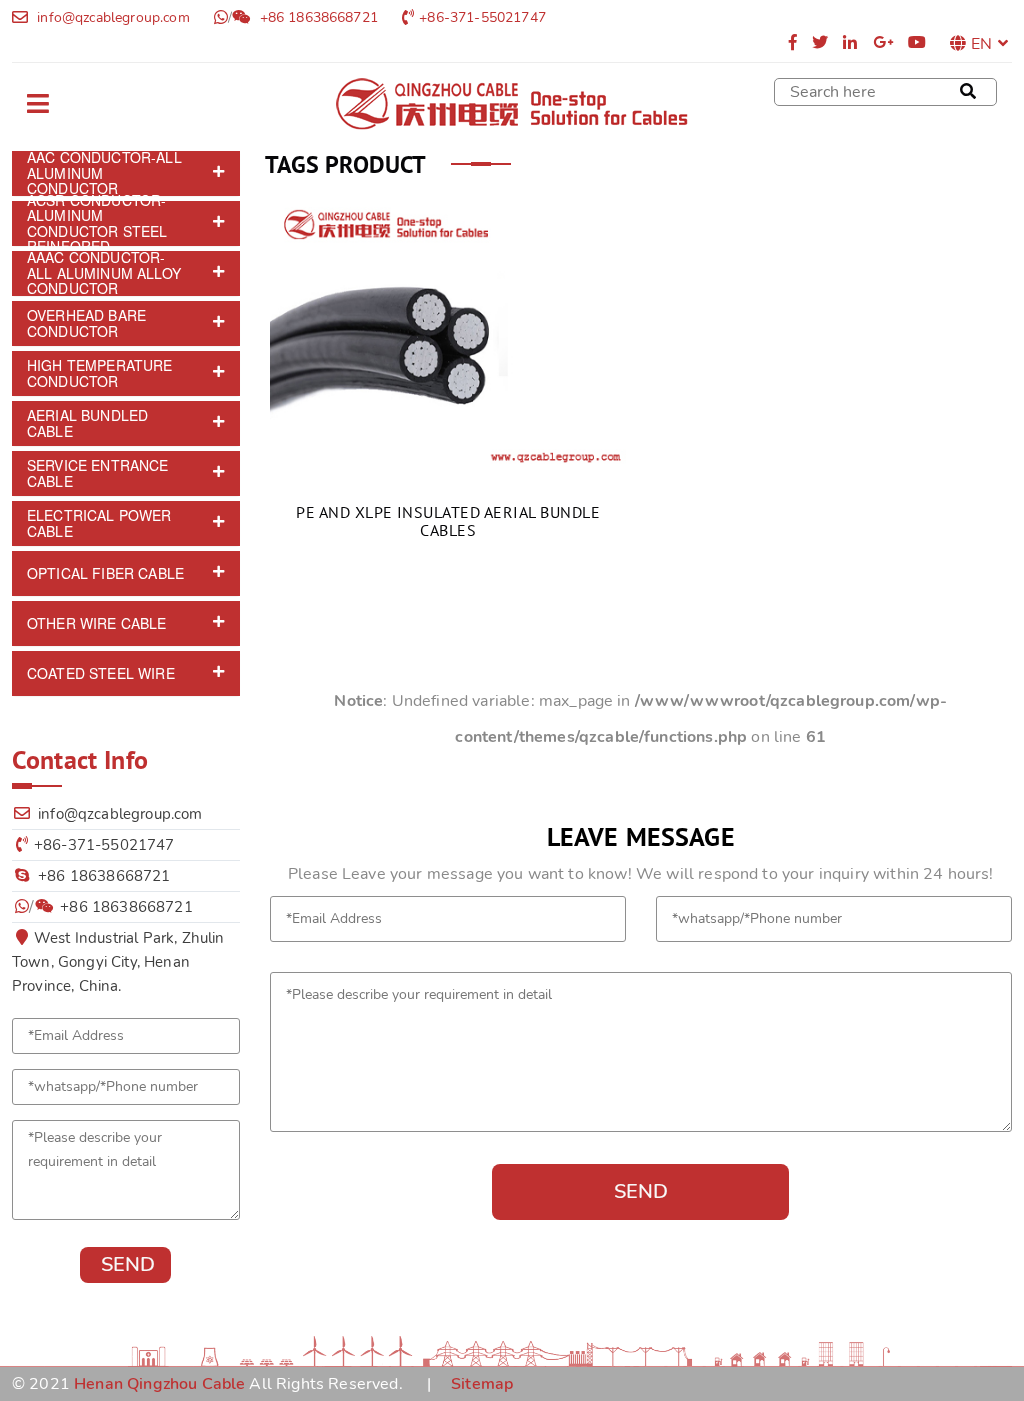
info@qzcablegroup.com (111, 17)
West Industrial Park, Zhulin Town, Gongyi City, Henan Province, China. (118, 962)
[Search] (968, 92)
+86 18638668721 (316, 17)
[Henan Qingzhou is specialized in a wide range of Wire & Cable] (512, 104)
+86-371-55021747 (482, 17)
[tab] (126, 173)
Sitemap (482, 1384)
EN (981, 44)
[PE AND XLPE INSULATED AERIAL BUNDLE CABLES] (448, 332)
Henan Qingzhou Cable (159, 1384)
